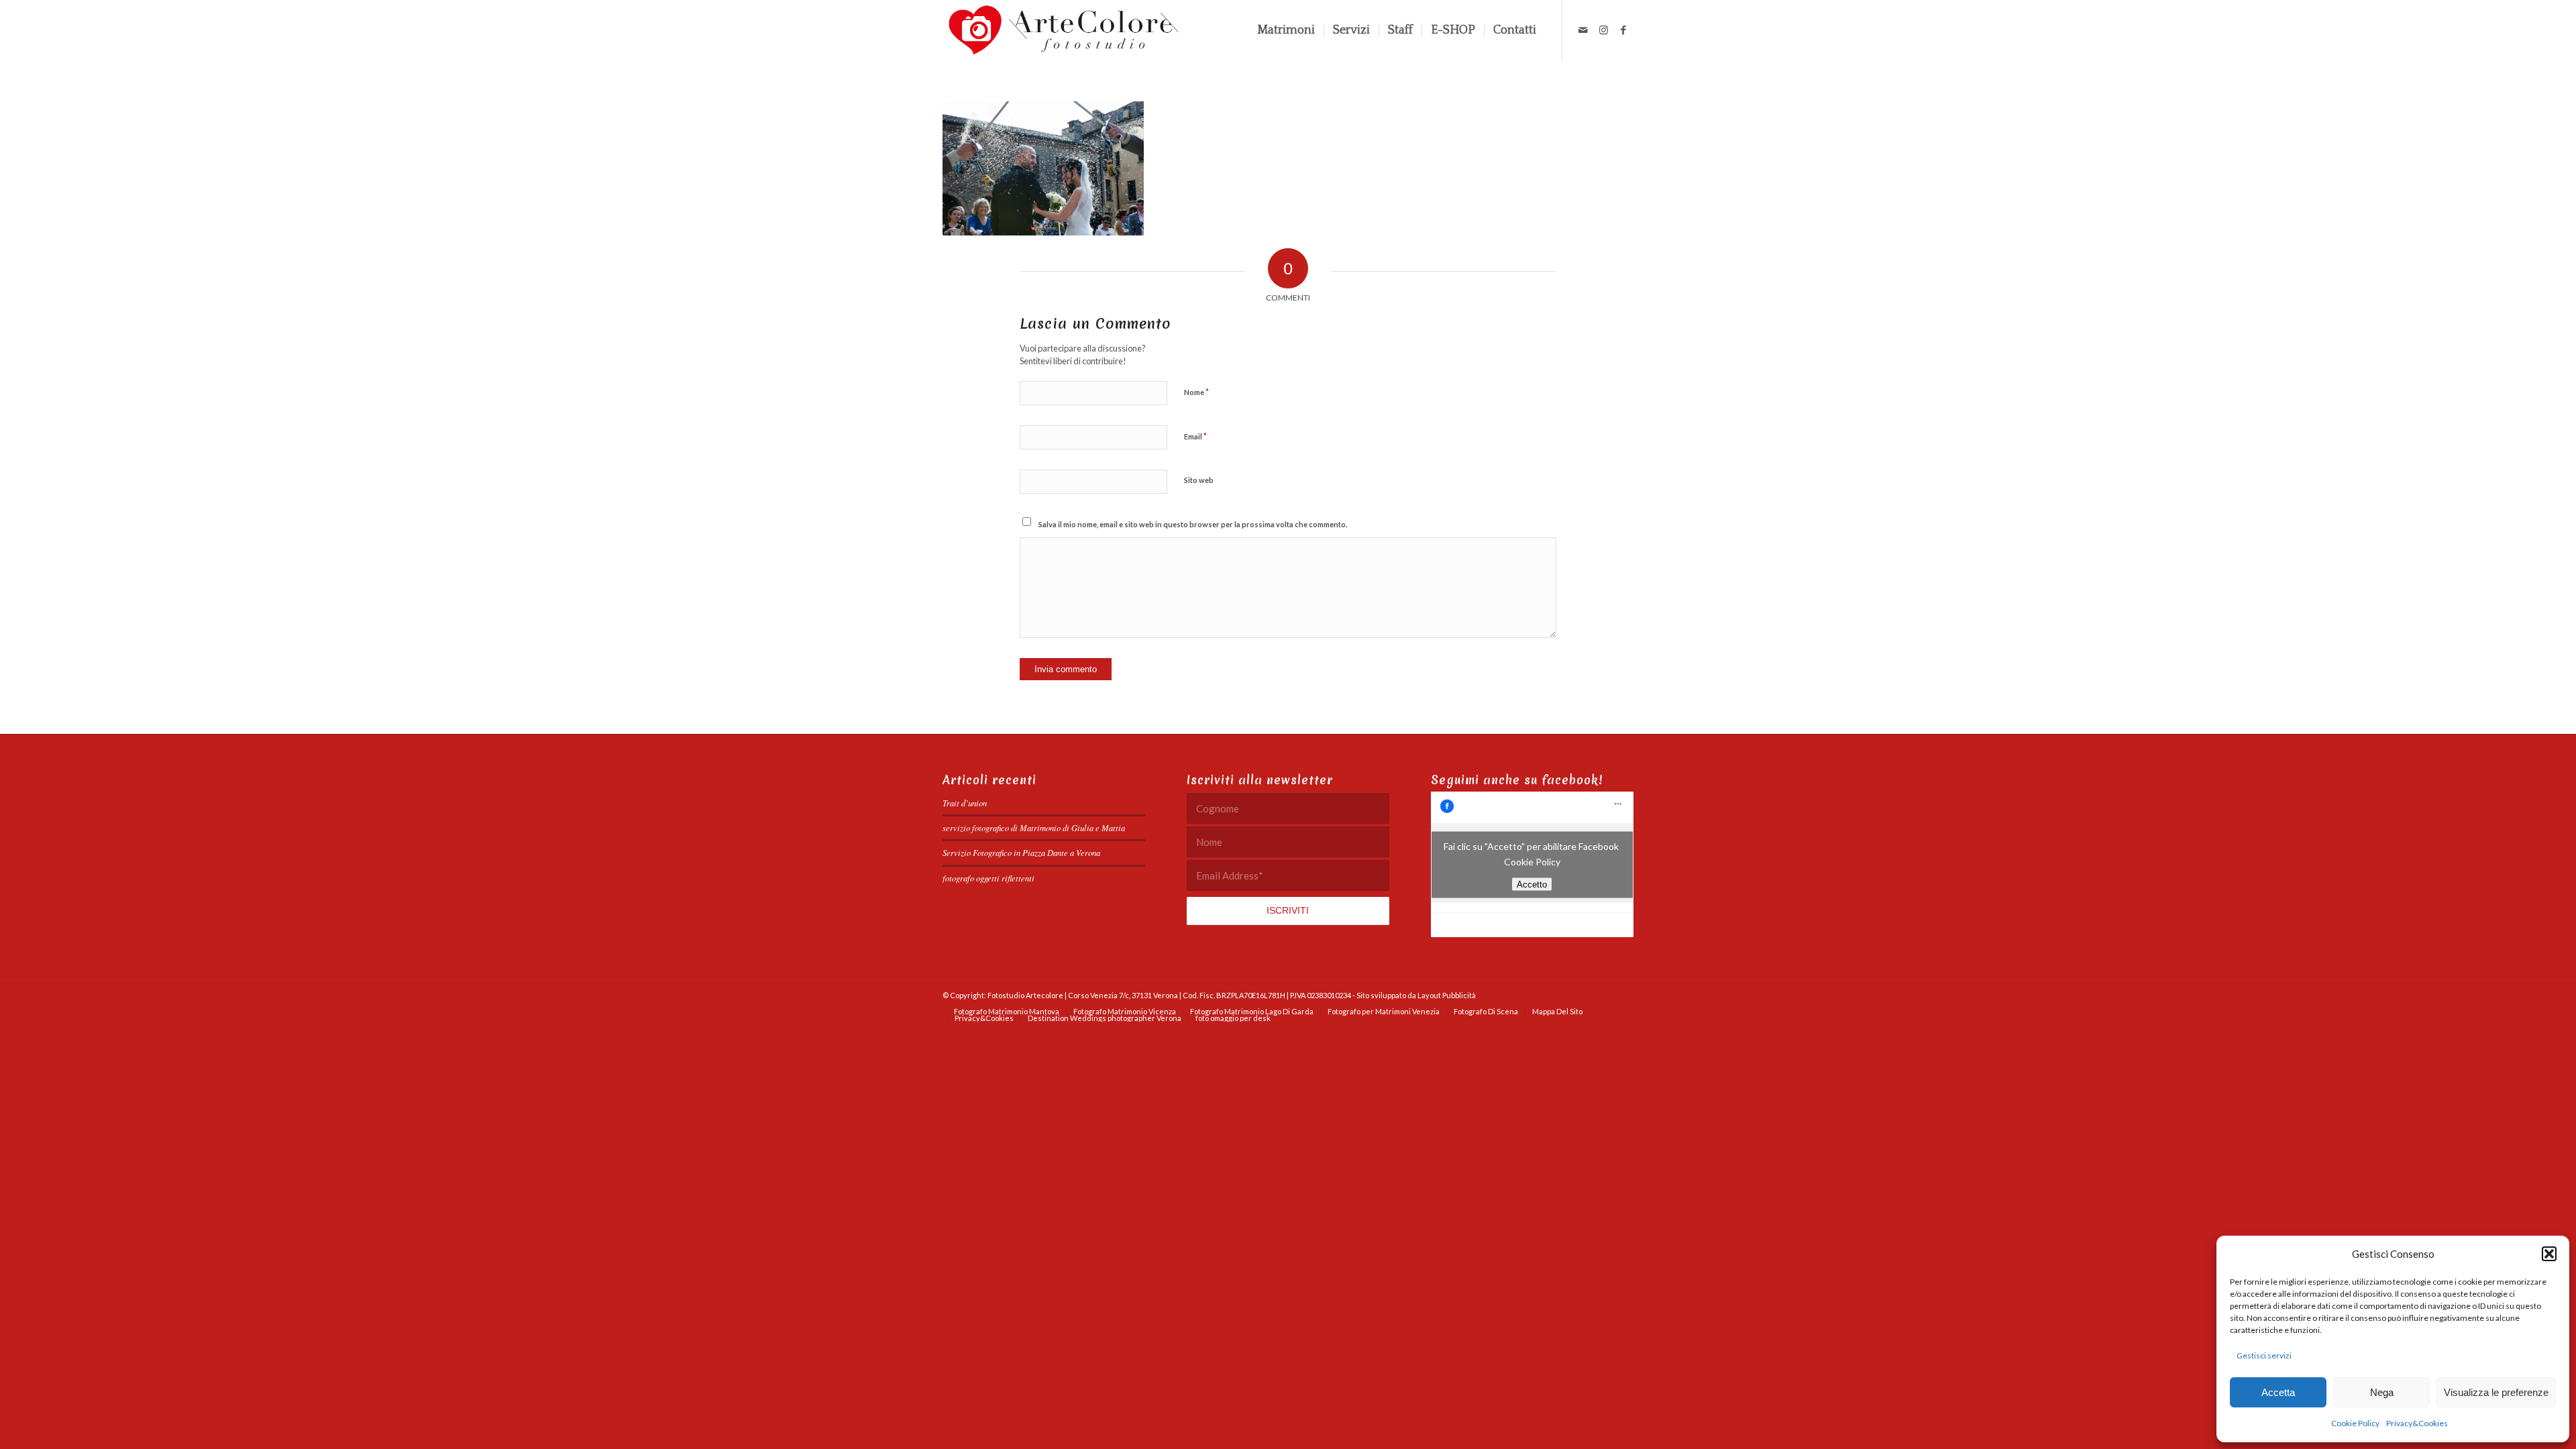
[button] (2549, 1254)
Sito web (1199, 480)
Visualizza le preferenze (2496, 1392)
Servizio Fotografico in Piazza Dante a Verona (1021, 852)
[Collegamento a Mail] (1583, 30)
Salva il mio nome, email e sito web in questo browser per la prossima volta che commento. (1193, 524)
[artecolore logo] (1064, 30)
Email (1195, 436)
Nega (2382, 1392)
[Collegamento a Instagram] (1603, 30)
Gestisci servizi (2264, 1355)
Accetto (1532, 884)
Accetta (2278, 1392)
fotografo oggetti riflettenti (988, 878)
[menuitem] (1286, 30)
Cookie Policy (2355, 1423)
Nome (1196, 392)
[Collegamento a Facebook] (1623, 30)
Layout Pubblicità (1447, 995)
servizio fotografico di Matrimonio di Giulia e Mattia (1034, 827)
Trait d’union (965, 803)
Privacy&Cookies (2417, 1423)
